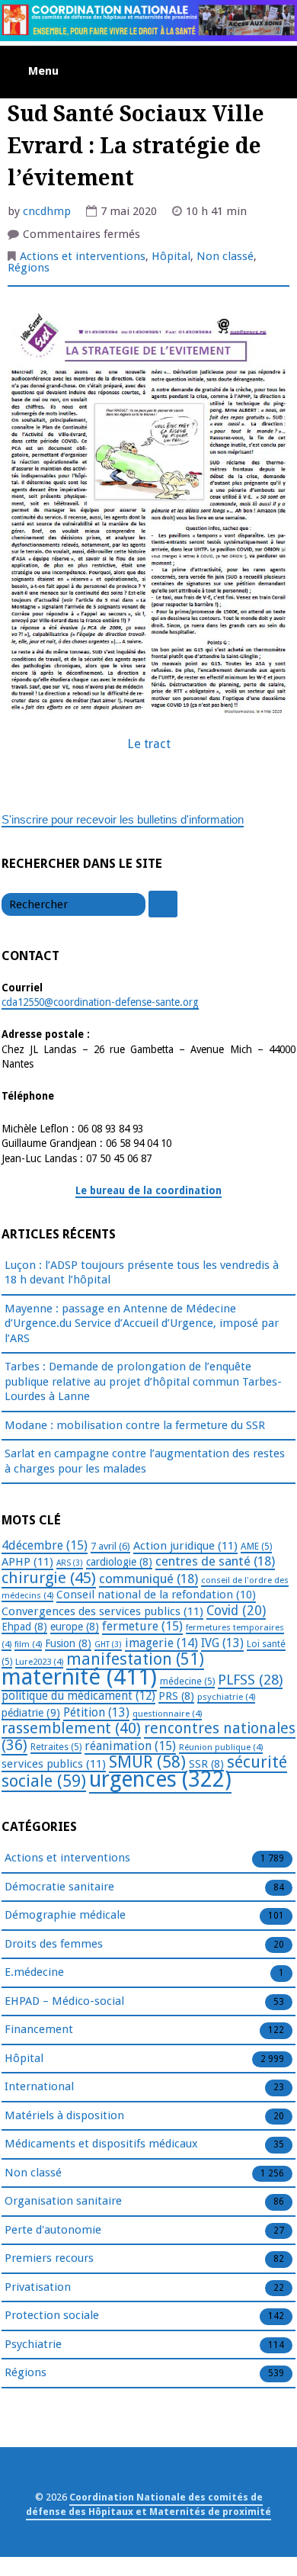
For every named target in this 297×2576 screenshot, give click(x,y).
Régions (29, 268)
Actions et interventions (83, 256)
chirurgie (49, 1578)
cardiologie (119, 1562)
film (28, 1644)
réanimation (130, 1746)
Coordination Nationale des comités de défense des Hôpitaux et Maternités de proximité (148, 2504)
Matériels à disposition (64, 2115)
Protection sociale (52, 2315)
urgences (160, 1779)
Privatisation (38, 2287)
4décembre (45, 1545)
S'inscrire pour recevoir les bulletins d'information (123, 819)
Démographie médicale (65, 1915)
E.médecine (34, 1972)
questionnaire (167, 1714)
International (39, 2086)
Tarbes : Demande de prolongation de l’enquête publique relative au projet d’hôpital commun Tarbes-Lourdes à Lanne (143, 1381)
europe (75, 1627)
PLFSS (250, 1680)
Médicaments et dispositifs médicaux (101, 2144)
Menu (43, 71)
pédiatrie (31, 1713)
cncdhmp (47, 211)
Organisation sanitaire (63, 2201)
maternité (79, 1677)
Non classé (225, 256)
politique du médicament (78, 1696)
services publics (54, 1764)
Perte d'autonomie (53, 2230)
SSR (206, 1764)
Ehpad (24, 1627)
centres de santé (215, 1561)
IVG (222, 1643)
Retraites (56, 1747)
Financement (39, 2029)
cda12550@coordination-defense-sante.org (100, 1002)
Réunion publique (221, 1747)
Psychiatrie (33, 2344)
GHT (108, 1645)
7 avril (110, 1546)
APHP (27, 1562)
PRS (176, 1696)
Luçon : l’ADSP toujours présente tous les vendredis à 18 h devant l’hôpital (142, 1273)
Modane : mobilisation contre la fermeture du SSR (135, 1425)
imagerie (161, 1643)
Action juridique (185, 1546)
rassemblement (71, 1728)
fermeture (142, 1626)
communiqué (148, 1579)
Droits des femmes (54, 1944)
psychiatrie (226, 1697)
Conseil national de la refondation (156, 1595)
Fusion (68, 1643)
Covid (236, 1611)
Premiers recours (49, 2258)
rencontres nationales (148, 1737)
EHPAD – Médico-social (64, 2001)
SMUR (147, 1762)
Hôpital (171, 256)
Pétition (96, 1712)
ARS (70, 1563)
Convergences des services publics (102, 1611)
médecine (187, 1681)
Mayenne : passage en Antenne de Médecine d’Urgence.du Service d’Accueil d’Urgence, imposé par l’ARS (142, 1323)
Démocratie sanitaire (59, 1887)
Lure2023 (39, 1662)
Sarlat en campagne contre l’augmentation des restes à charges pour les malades (145, 1461)
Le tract (149, 744)
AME (256, 1547)
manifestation (135, 1659)
